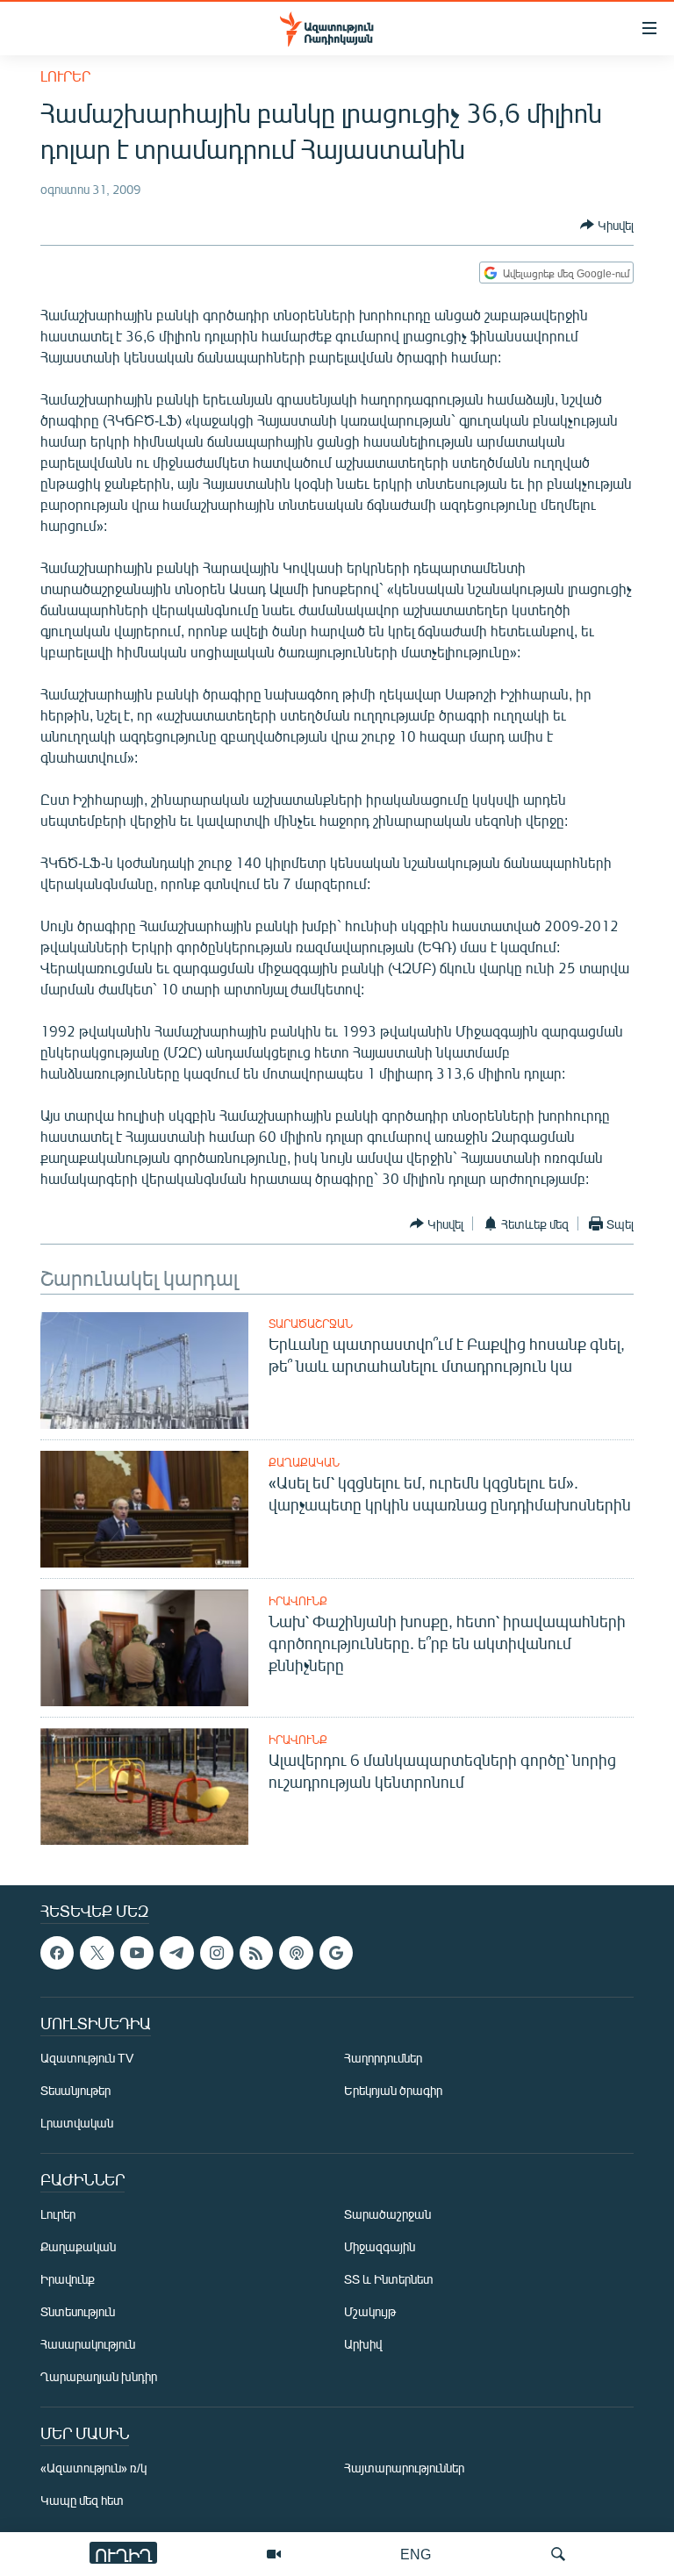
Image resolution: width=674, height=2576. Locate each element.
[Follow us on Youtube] (137, 1953)
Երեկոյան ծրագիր (393, 2091)
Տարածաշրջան (311, 1324)
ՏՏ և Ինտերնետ (389, 2280)
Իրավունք (298, 1601)
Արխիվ (363, 2345)
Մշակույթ (370, 2312)
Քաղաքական (304, 1462)
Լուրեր (65, 76)
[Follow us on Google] (336, 1953)
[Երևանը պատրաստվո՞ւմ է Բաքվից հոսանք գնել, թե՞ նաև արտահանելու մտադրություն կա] (144, 1371)
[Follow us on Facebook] (57, 1953)
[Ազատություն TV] (274, 2554)
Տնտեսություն (78, 2312)
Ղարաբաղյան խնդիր (99, 2377)
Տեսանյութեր (75, 2091)
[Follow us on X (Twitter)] (97, 1953)
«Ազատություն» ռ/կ (93, 2468)
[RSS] (256, 1953)
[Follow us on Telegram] (176, 1953)
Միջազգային (380, 2247)
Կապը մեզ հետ (82, 2501)
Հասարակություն (88, 2345)
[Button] (607, 225)
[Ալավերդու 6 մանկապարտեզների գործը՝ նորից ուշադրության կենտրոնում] (144, 1787)
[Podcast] (296, 1953)
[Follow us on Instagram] (217, 1953)
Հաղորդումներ (383, 2059)
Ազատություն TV (87, 2059)
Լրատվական (77, 2124)
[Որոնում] (558, 2554)
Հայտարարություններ (404, 2468)
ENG (416, 2554)
